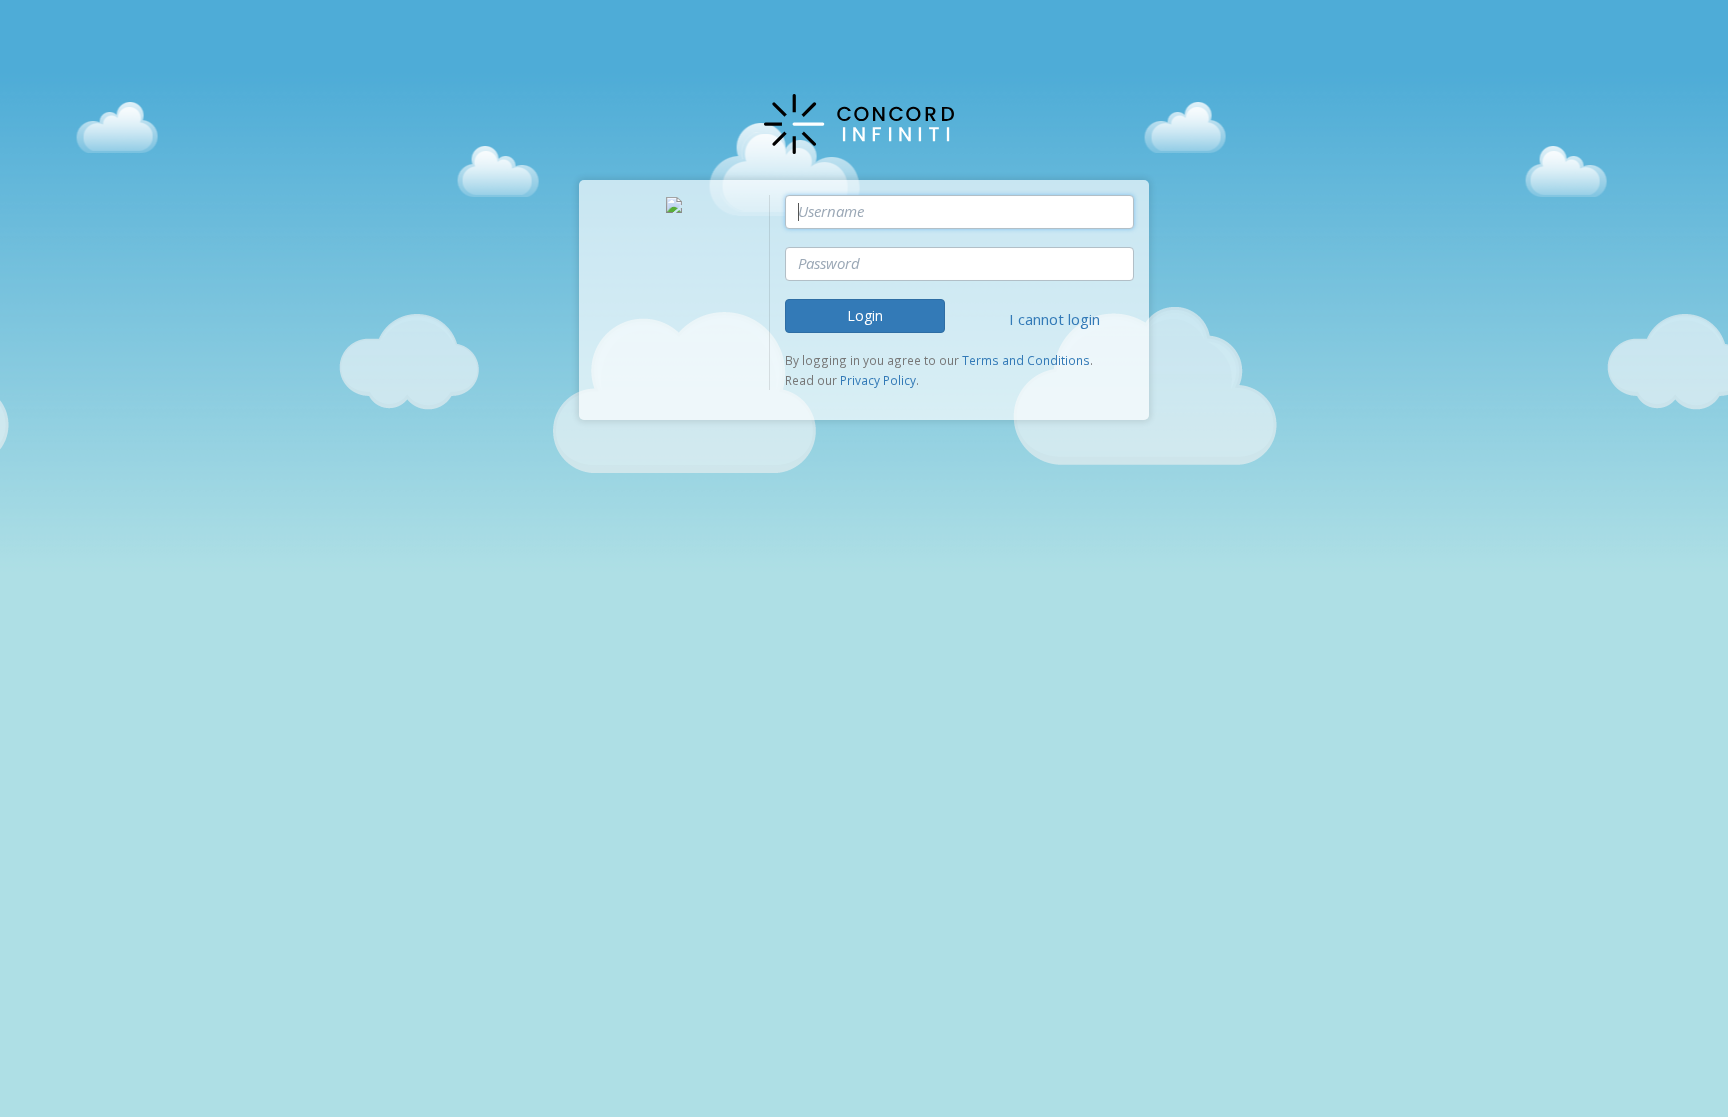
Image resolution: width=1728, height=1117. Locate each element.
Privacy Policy (878, 380)
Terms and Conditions (1026, 360)
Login (865, 315)
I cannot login (1054, 319)
